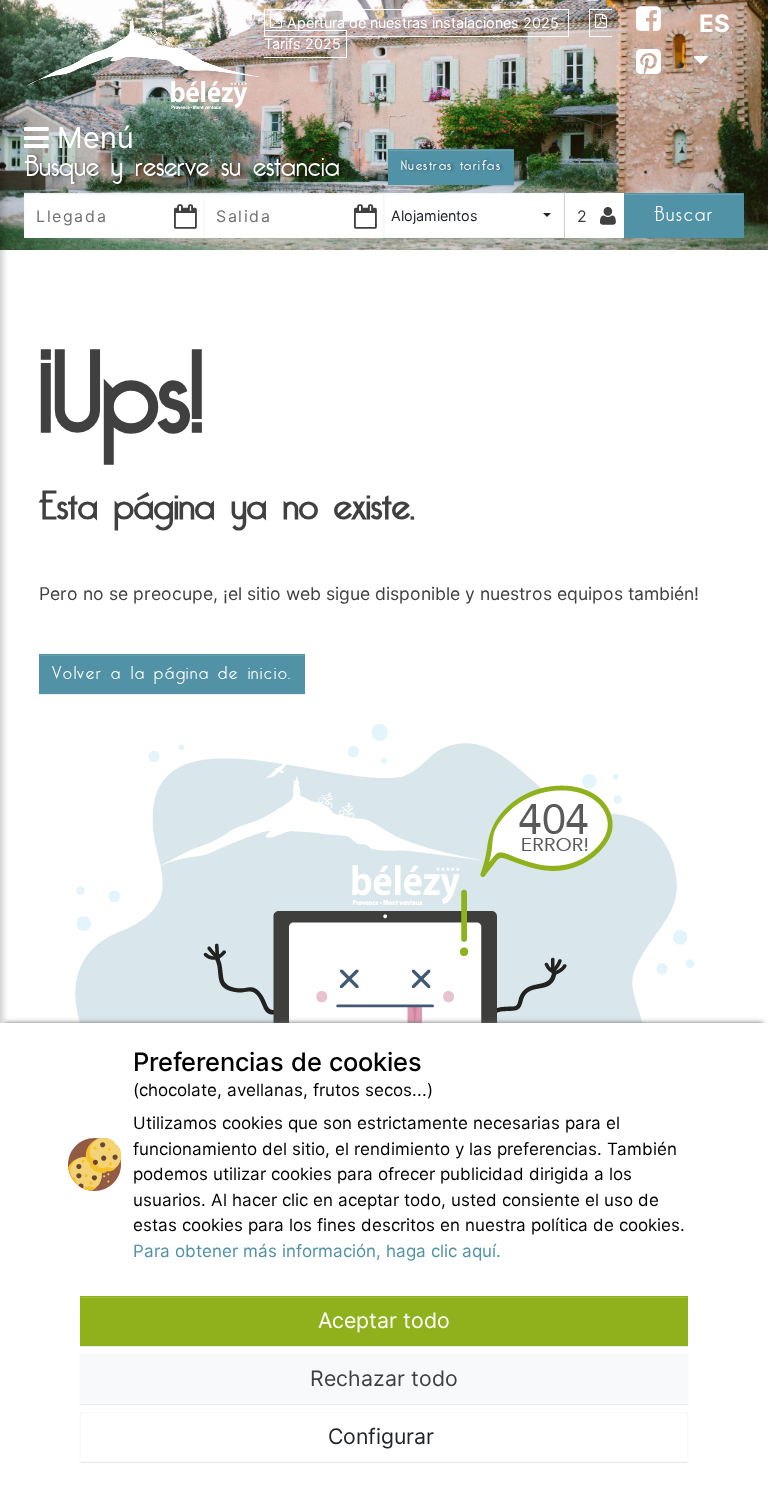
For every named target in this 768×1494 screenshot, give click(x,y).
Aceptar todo (384, 1320)
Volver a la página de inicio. (172, 674)
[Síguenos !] (648, 21)
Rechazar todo (384, 1378)
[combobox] (474, 215)
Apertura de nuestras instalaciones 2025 (425, 22)
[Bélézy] (144, 58)
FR (714, 95)
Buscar (684, 214)
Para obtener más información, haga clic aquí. (317, 1251)
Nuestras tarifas (451, 166)
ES (714, 23)
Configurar (384, 1436)
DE (715, 131)
